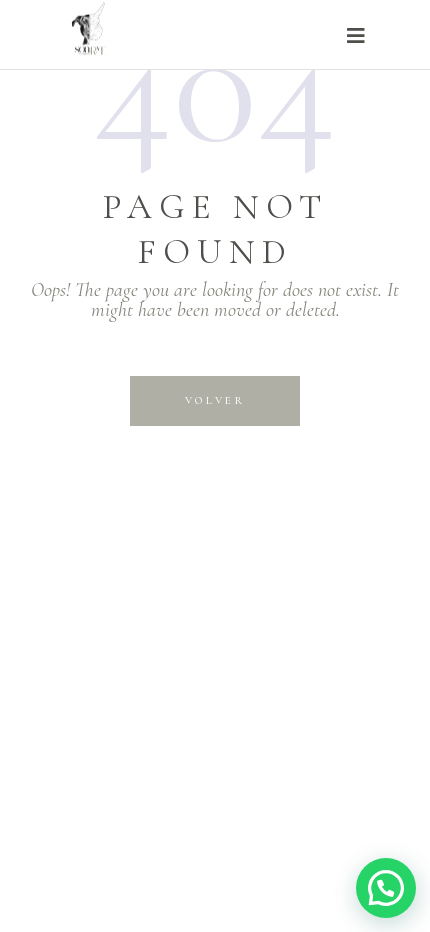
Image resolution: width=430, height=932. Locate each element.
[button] (386, 888)
